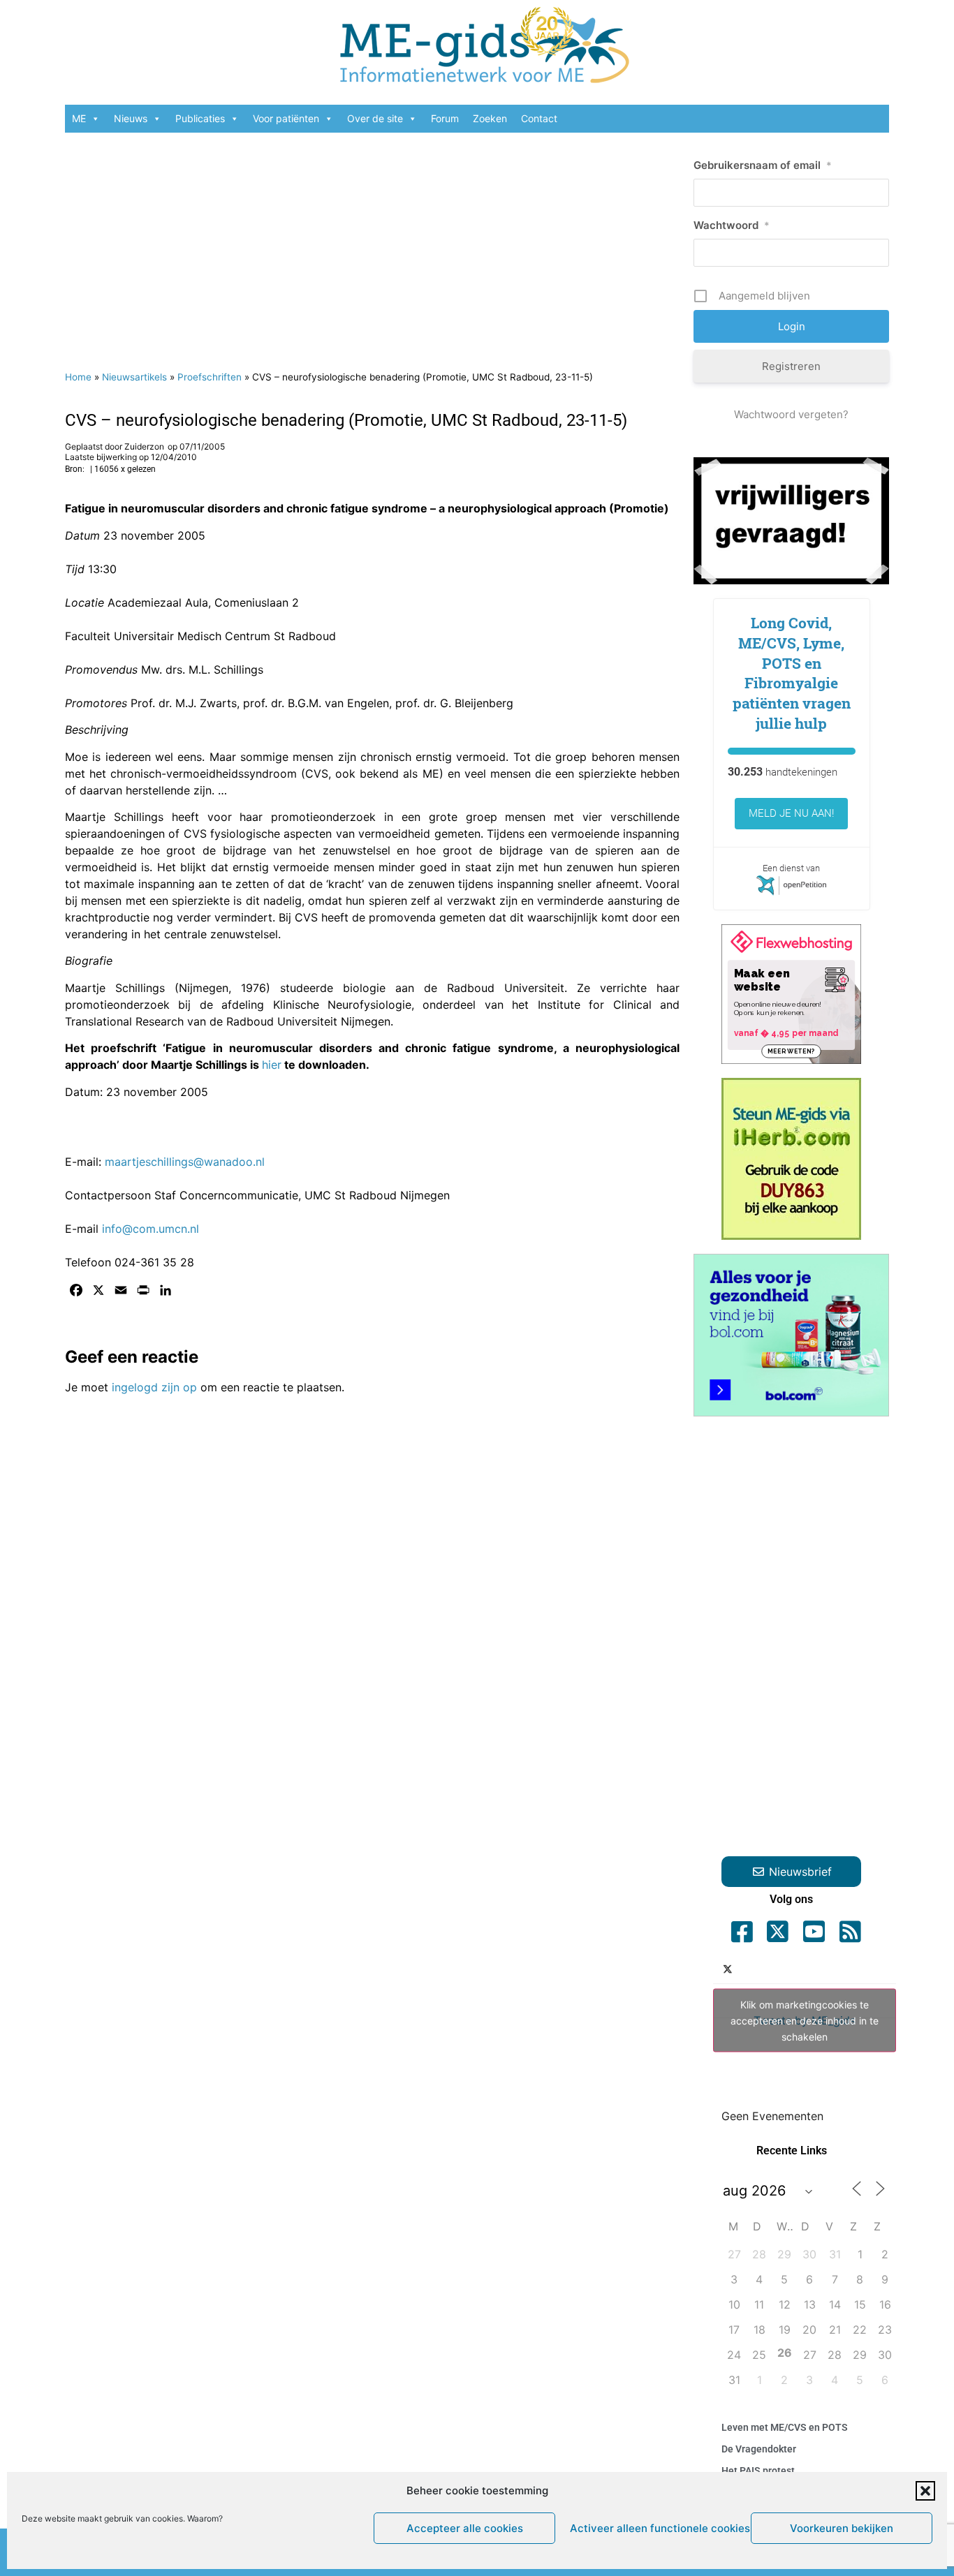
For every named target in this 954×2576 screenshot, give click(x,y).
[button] (925, 2491)
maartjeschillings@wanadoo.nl (185, 1162)
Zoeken (490, 118)
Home (78, 377)
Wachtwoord (732, 225)
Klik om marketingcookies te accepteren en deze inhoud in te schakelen (805, 2021)
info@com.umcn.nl (151, 1229)
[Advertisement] (372, 244)
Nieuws (131, 118)
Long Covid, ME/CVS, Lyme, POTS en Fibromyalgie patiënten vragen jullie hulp (792, 673)
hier (272, 1065)
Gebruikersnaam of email (763, 165)
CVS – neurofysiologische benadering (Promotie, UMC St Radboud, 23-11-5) (346, 420)
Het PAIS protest (758, 2471)
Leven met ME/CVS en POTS (785, 2427)
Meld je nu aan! (791, 813)
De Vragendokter (759, 2449)
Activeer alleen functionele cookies (657, 2528)
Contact (539, 118)
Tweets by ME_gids (805, 2021)
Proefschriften (210, 377)
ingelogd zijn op (154, 1387)
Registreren (791, 366)
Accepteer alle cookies (465, 2528)
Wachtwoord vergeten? (791, 414)
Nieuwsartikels (134, 377)
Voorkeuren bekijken (842, 2528)
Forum (445, 118)
